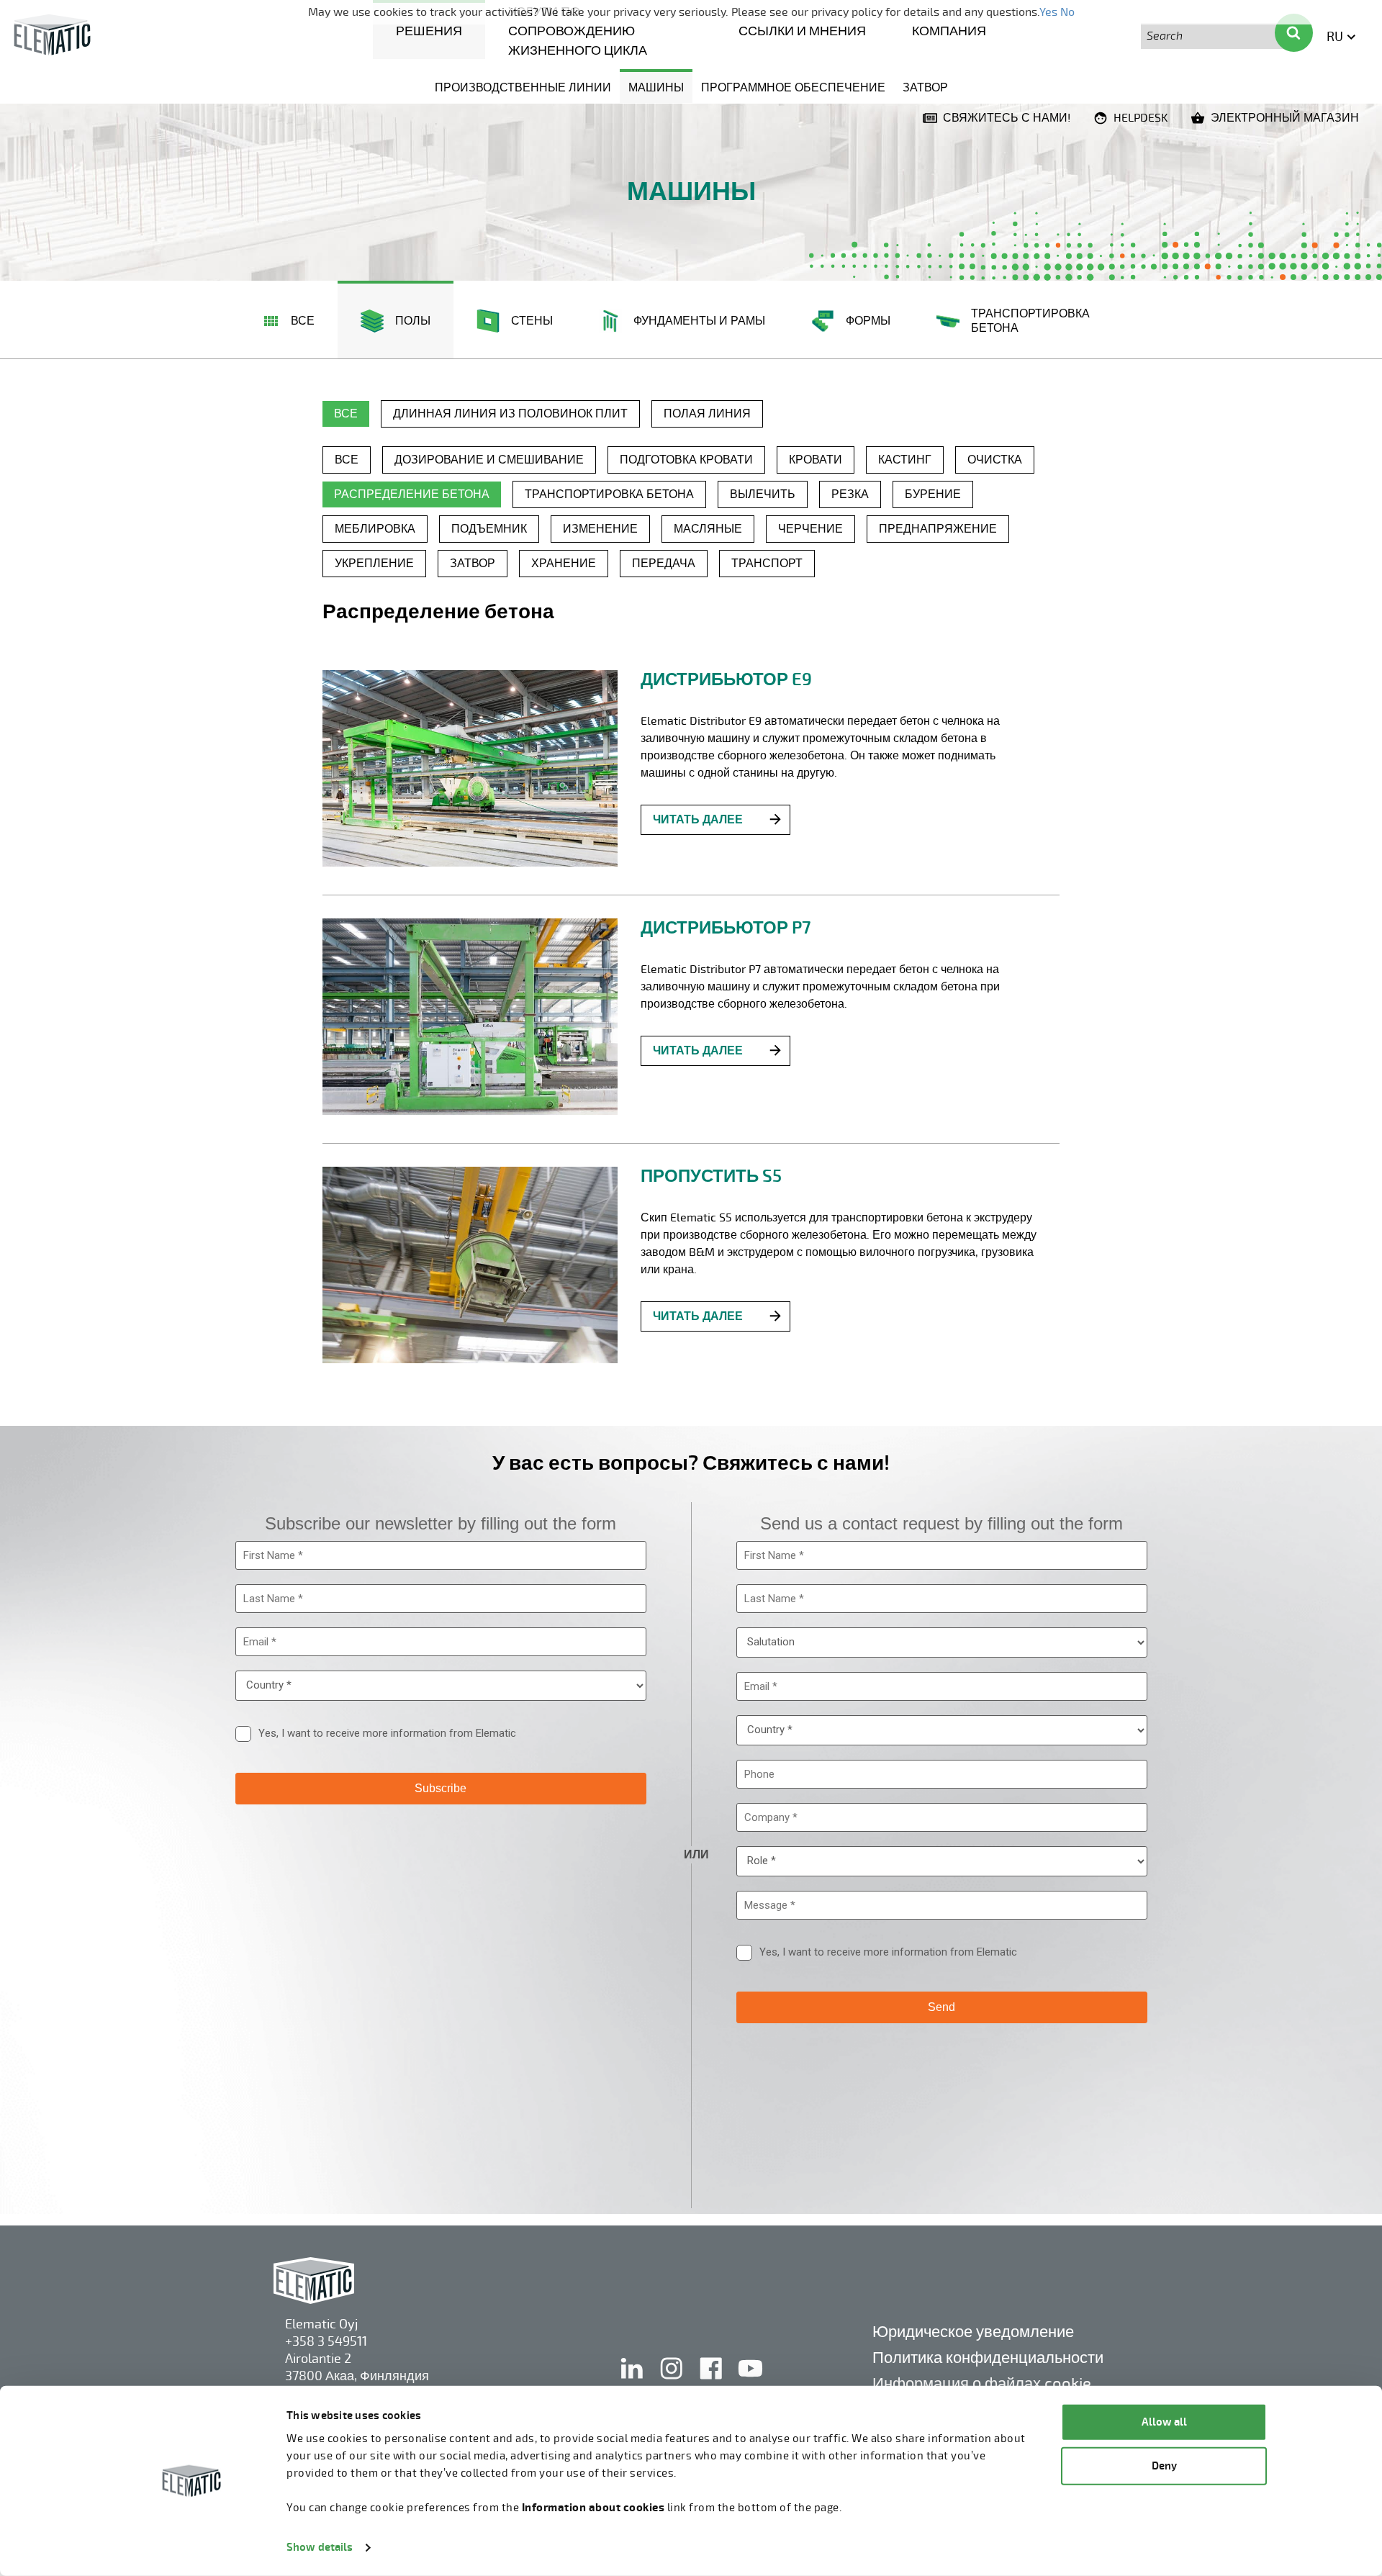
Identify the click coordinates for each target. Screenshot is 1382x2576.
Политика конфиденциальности (988, 2358)
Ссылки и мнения (802, 31)
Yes (1048, 12)
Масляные (708, 529)
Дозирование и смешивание (489, 460)
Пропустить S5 (711, 1176)
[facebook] (712, 2383)
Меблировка (375, 529)
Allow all (1164, 2422)
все (346, 414)
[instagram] (673, 2383)
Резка (850, 494)
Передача (664, 564)
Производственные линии (523, 88)
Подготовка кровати (686, 460)
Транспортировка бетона (609, 494)
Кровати (816, 460)
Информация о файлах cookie (982, 2383)
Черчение (810, 529)
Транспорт (767, 564)
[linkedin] (633, 2383)
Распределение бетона (412, 494)
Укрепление (374, 564)
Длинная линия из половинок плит (510, 414)
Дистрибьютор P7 (726, 928)
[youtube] (750, 2383)
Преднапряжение (938, 529)
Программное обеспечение (793, 88)
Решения (429, 31)
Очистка (995, 460)
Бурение (933, 494)
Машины (656, 88)
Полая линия (707, 414)
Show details (320, 2548)
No (1067, 12)
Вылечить (763, 494)
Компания (949, 31)
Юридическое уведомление (973, 2332)
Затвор (925, 88)
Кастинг (905, 460)
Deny (1164, 2466)
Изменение (600, 529)
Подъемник (489, 529)
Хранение (564, 564)
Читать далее (698, 820)
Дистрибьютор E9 (726, 679)
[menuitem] (429, 30)
